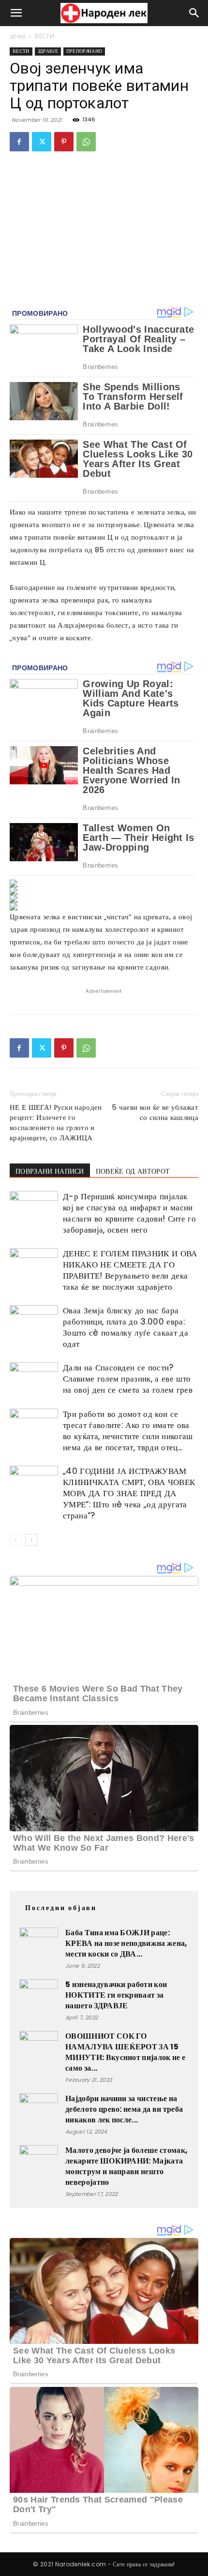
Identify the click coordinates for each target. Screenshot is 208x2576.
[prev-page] (16, 1540)
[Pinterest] (64, 142)
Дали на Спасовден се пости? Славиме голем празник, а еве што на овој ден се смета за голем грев (128, 1379)
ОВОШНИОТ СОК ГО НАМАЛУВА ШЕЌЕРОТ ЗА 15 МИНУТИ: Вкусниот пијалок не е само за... (125, 2052)
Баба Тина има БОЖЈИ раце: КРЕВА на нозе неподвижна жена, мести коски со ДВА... (126, 1943)
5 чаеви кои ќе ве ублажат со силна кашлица (155, 1112)
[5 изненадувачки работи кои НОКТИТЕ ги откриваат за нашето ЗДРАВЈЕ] (39, 1999)
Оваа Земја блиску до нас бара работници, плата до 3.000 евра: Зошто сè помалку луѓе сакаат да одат (126, 1327)
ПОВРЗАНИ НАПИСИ (50, 1171)
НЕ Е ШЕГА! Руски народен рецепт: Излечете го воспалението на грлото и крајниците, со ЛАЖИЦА (56, 1122)
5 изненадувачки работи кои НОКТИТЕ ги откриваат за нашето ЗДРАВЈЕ (116, 1995)
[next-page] (31, 1540)
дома (17, 36)
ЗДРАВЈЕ (48, 51)
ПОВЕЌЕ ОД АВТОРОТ (133, 1171)
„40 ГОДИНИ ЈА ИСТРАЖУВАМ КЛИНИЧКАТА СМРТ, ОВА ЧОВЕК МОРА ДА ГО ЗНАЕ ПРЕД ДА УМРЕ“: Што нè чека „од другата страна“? (129, 1493)
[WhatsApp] (86, 142)
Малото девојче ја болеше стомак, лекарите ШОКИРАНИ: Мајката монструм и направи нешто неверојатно (126, 2166)
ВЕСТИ (45, 36)
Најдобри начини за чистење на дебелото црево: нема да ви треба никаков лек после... (124, 2109)
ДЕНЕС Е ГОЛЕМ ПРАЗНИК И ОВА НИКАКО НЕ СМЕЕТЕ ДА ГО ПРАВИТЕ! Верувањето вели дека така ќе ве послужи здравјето (130, 1270)
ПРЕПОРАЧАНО (84, 51)
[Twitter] (42, 142)
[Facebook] (19, 142)
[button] (16, 13)
